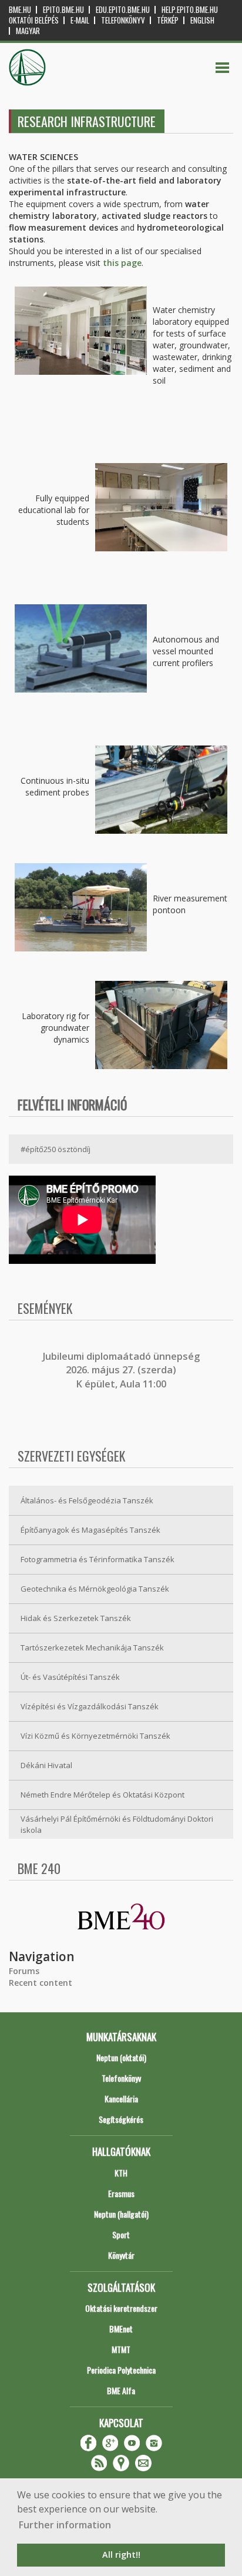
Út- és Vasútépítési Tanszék (70, 1677)
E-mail (80, 20)
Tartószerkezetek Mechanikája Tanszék (92, 1648)
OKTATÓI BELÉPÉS (34, 20)
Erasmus (121, 2193)
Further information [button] (65, 2525)
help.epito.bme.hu (190, 10)
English (202, 20)
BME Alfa (121, 2390)
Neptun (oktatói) (121, 2057)
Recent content (41, 1983)
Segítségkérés (121, 2119)
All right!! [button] (121, 2555)
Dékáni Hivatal (46, 1765)
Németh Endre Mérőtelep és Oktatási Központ (102, 1795)
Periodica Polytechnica (121, 2370)
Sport (121, 2234)
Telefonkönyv (123, 20)
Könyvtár (121, 2255)
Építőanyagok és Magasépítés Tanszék (90, 1530)
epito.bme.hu (63, 10)
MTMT (121, 2349)
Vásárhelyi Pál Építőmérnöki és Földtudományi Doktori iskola (117, 1824)
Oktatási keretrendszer (121, 2308)
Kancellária (121, 2099)
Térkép (168, 20)
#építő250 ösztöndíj (56, 1149)
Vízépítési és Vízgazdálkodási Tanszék (90, 1706)
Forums (24, 1971)
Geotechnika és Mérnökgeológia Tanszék (95, 1589)
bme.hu (20, 10)
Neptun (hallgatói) (121, 2214)
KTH (121, 2173)
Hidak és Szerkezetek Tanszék (76, 1618)
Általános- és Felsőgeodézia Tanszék (87, 1500)
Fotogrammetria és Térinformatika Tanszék (98, 1559)
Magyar (28, 31)
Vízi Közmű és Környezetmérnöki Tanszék (95, 1736)
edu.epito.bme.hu (123, 10)
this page (122, 263)
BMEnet (121, 2329)
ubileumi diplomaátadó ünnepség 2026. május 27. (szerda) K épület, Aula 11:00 (122, 1370)
